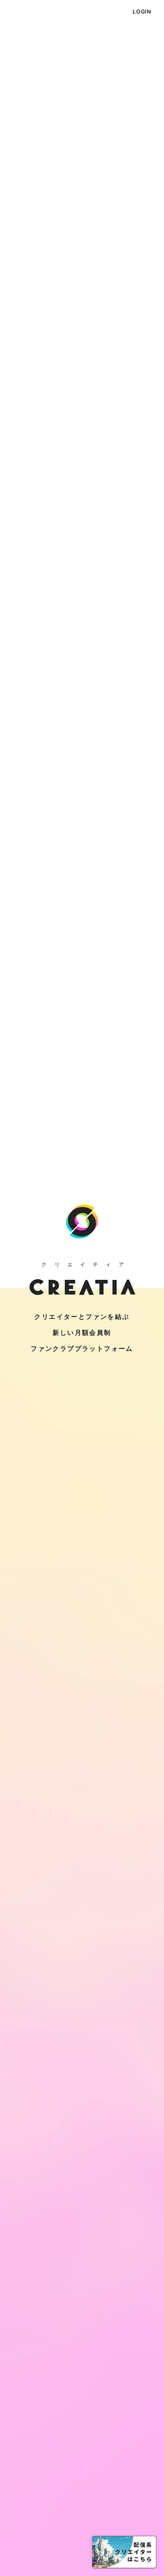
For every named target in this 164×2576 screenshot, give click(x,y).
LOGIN (142, 12)
